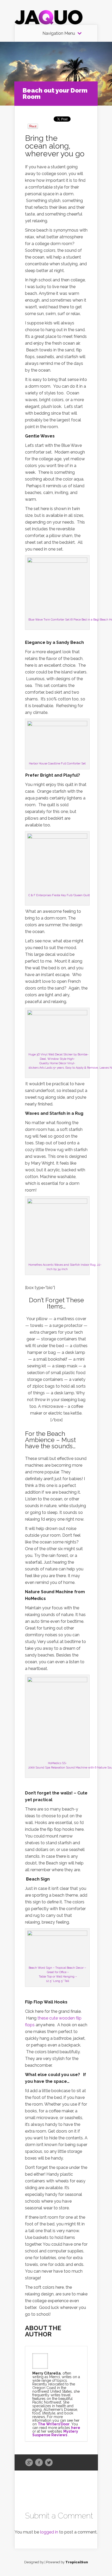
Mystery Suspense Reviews (55, 2433)
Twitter (49, 2463)
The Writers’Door (54, 2424)
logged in (49, 2532)
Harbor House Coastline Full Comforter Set (57, 764)
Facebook (39, 2463)
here (76, 2428)
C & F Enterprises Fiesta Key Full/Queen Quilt (59, 895)
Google (29, 2463)
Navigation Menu (59, 33)
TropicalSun (77, 2562)
